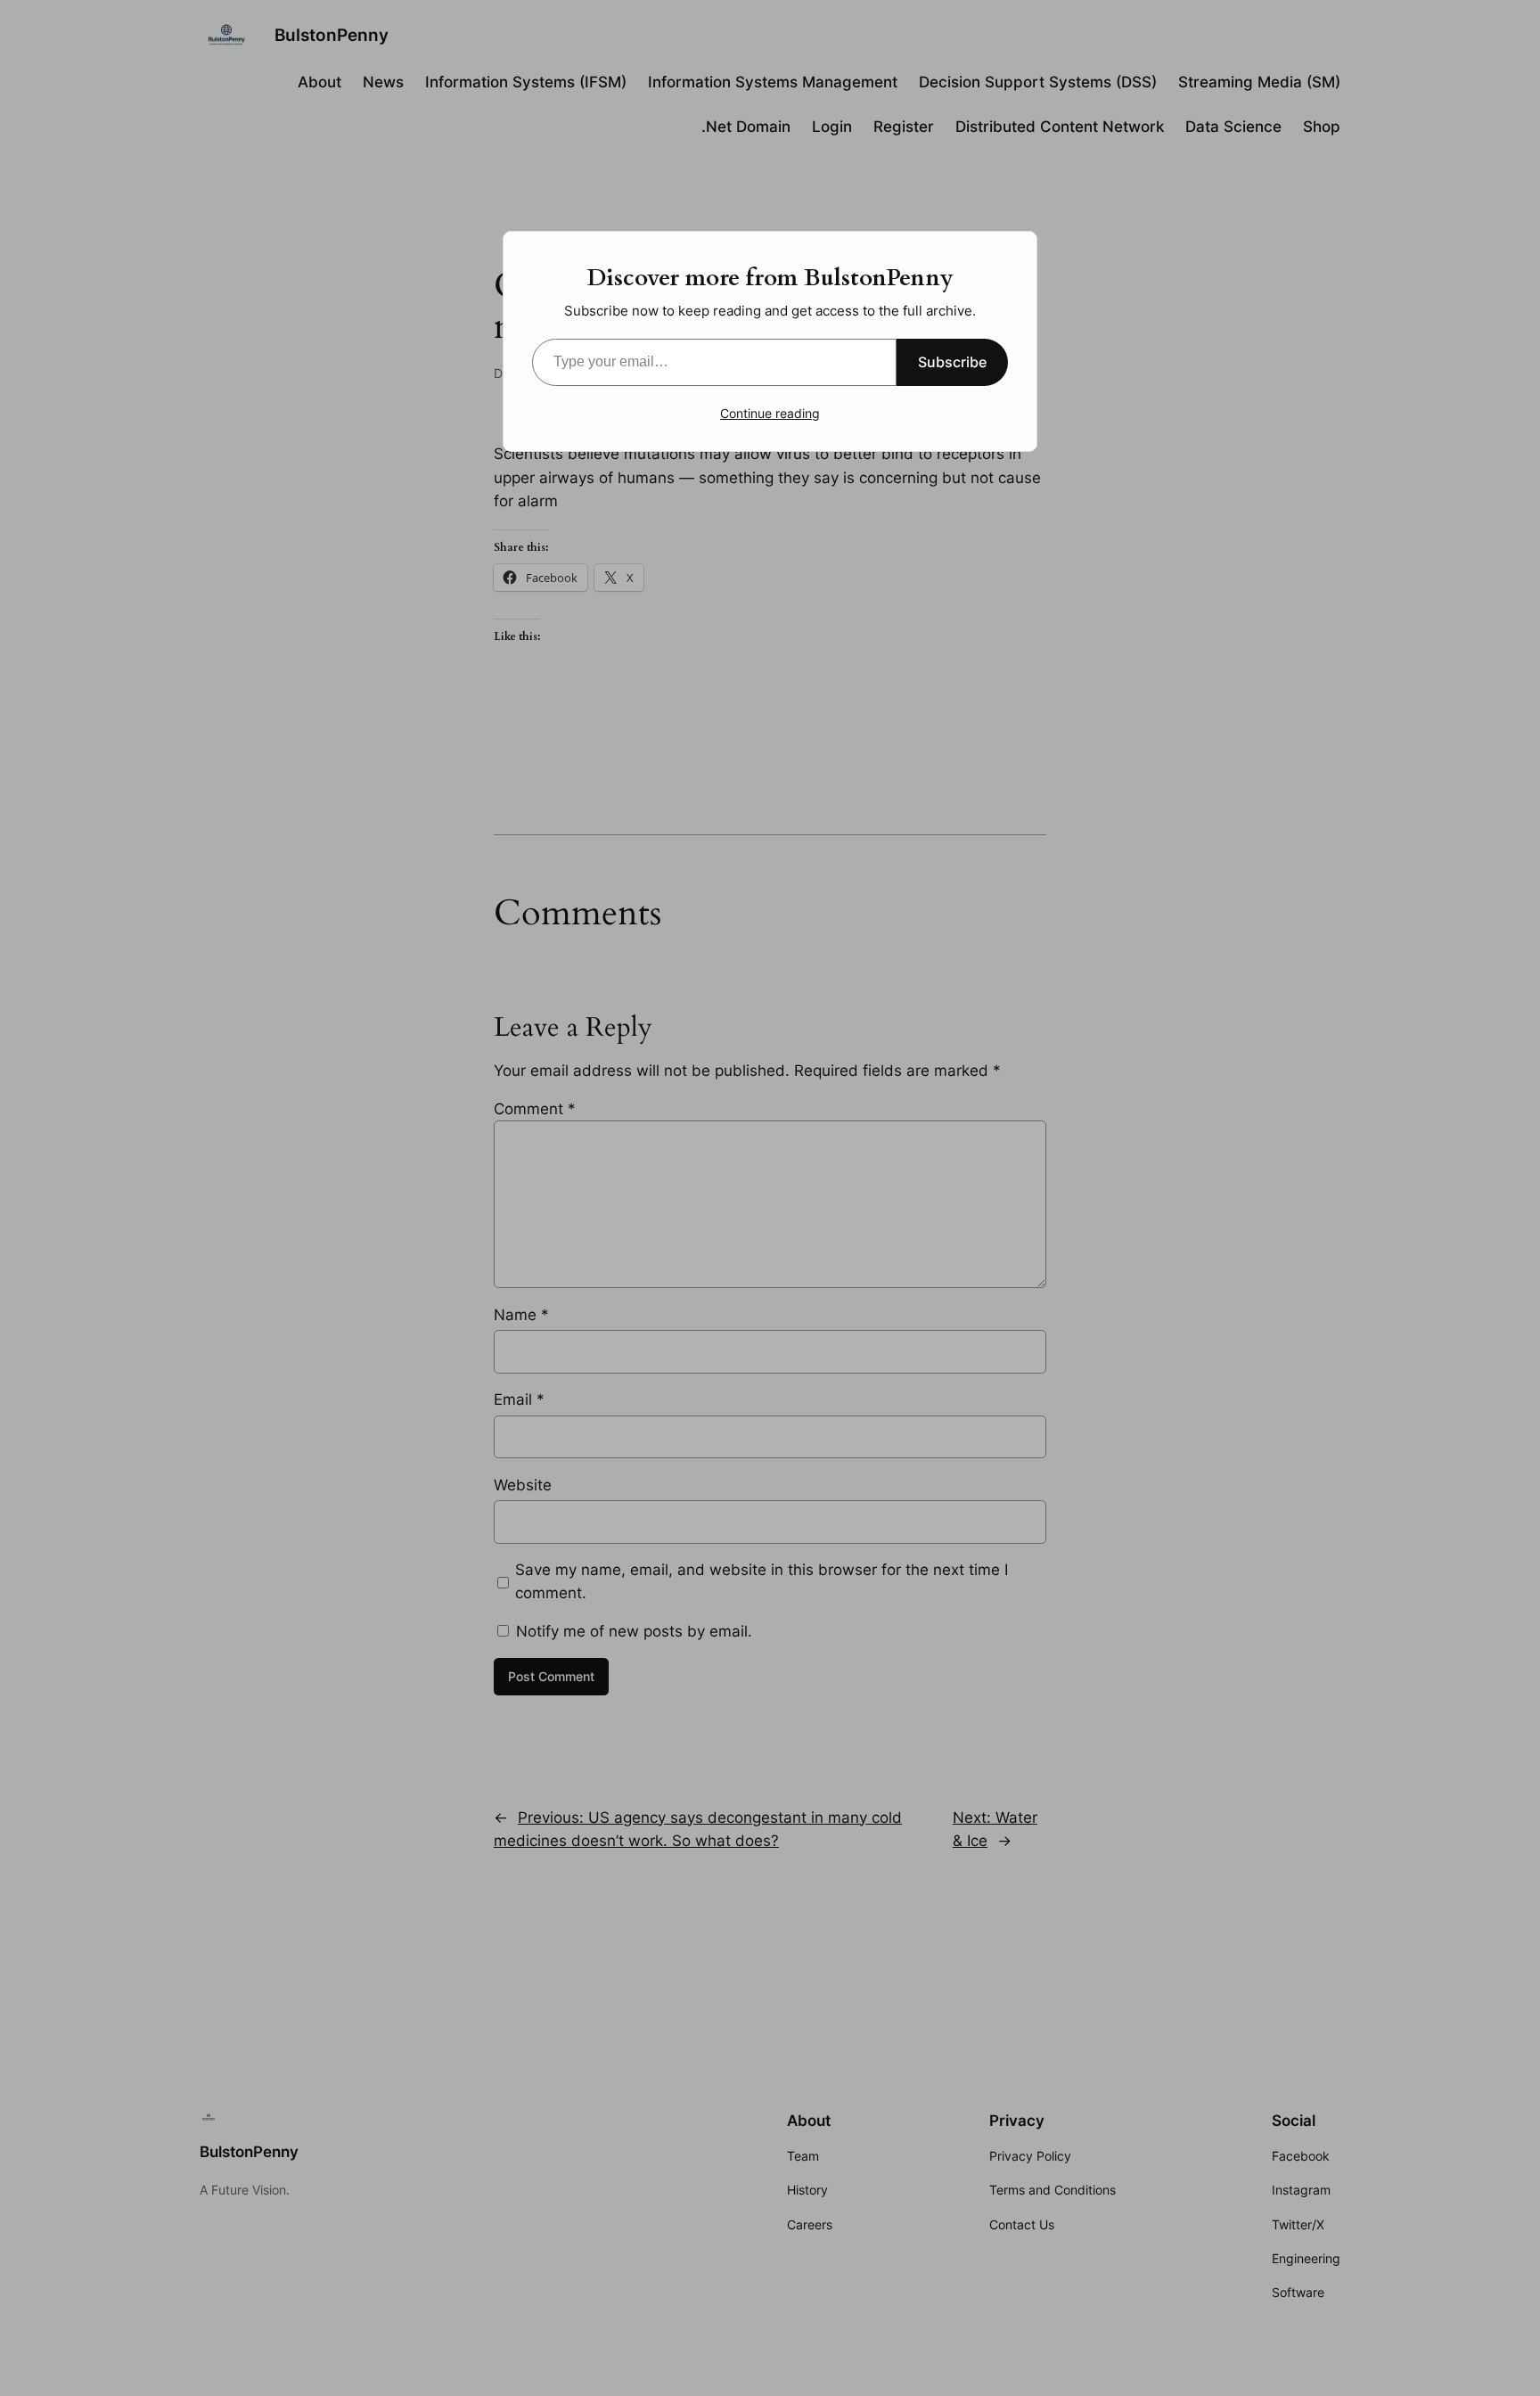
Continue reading (770, 413)
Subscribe (952, 362)
